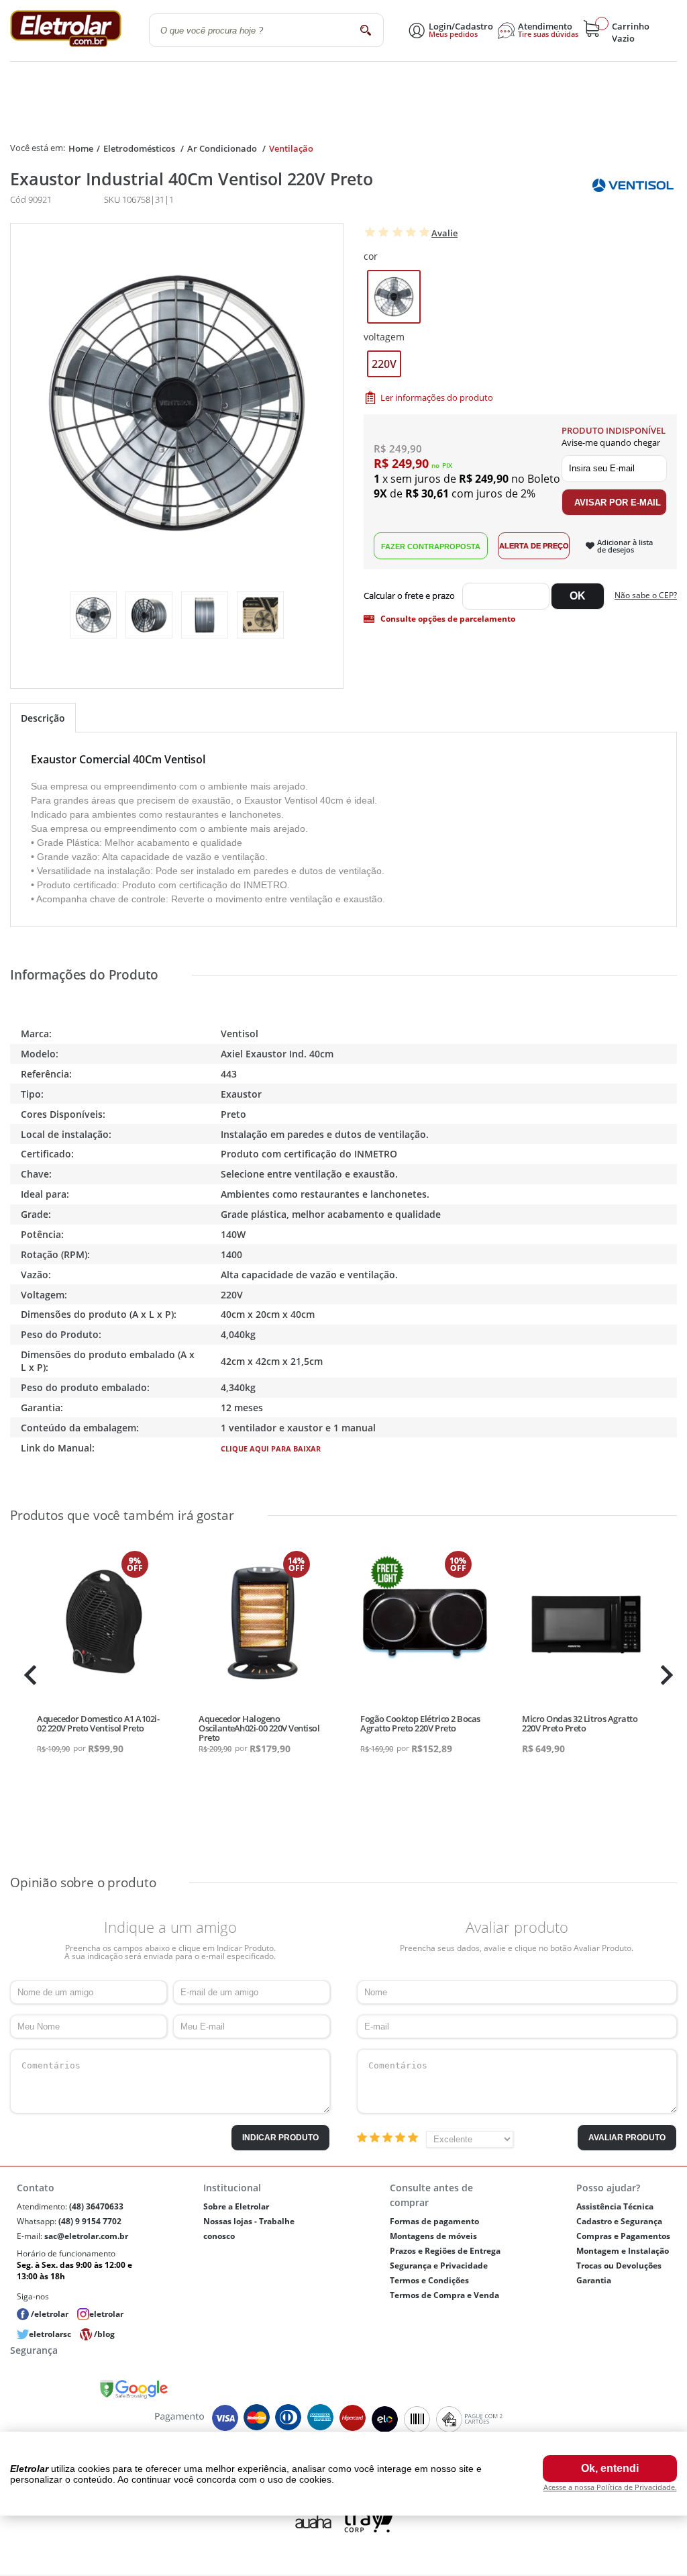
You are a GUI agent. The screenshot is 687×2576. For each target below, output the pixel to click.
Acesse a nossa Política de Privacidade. (610, 2487)
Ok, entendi (610, 2468)
